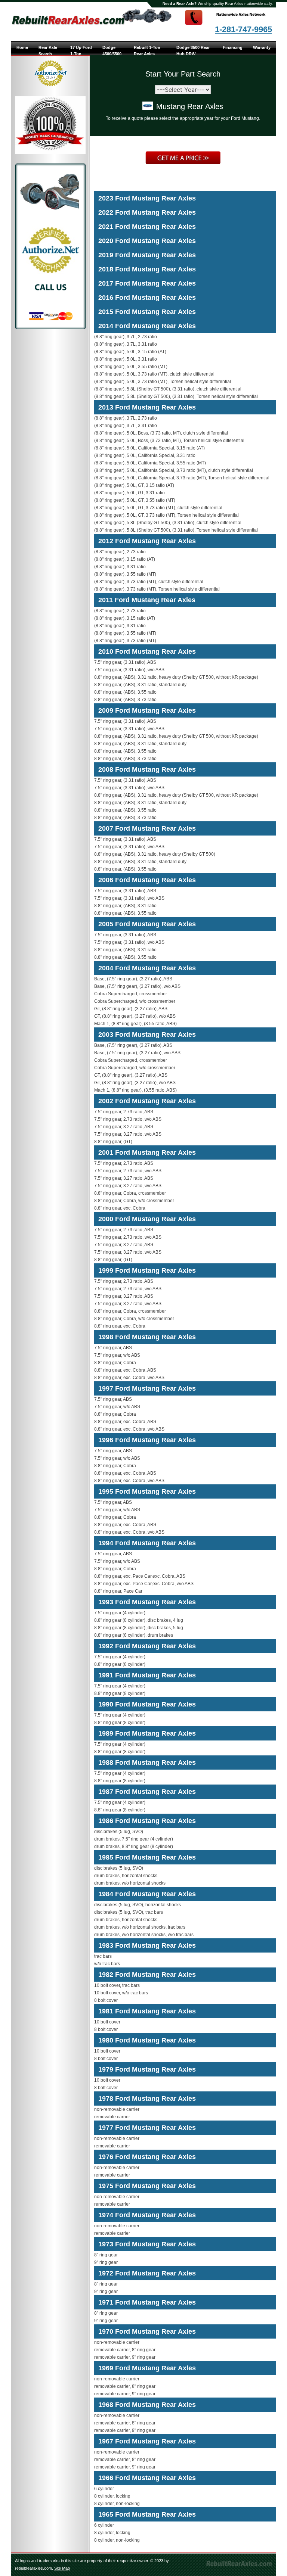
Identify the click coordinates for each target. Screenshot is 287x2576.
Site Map (62, 2568)
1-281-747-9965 (243, 29)
